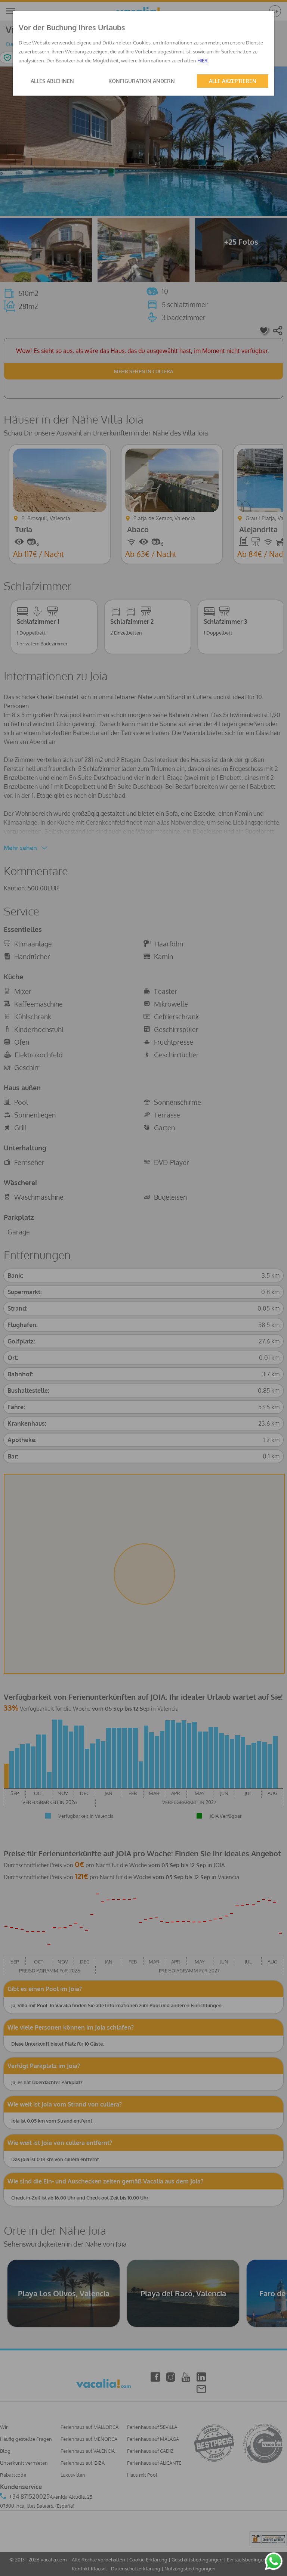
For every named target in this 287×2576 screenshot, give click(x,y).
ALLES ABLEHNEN (52, 81)
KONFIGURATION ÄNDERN (142, 81)
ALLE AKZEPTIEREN (233, 81)
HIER (203, 61)
